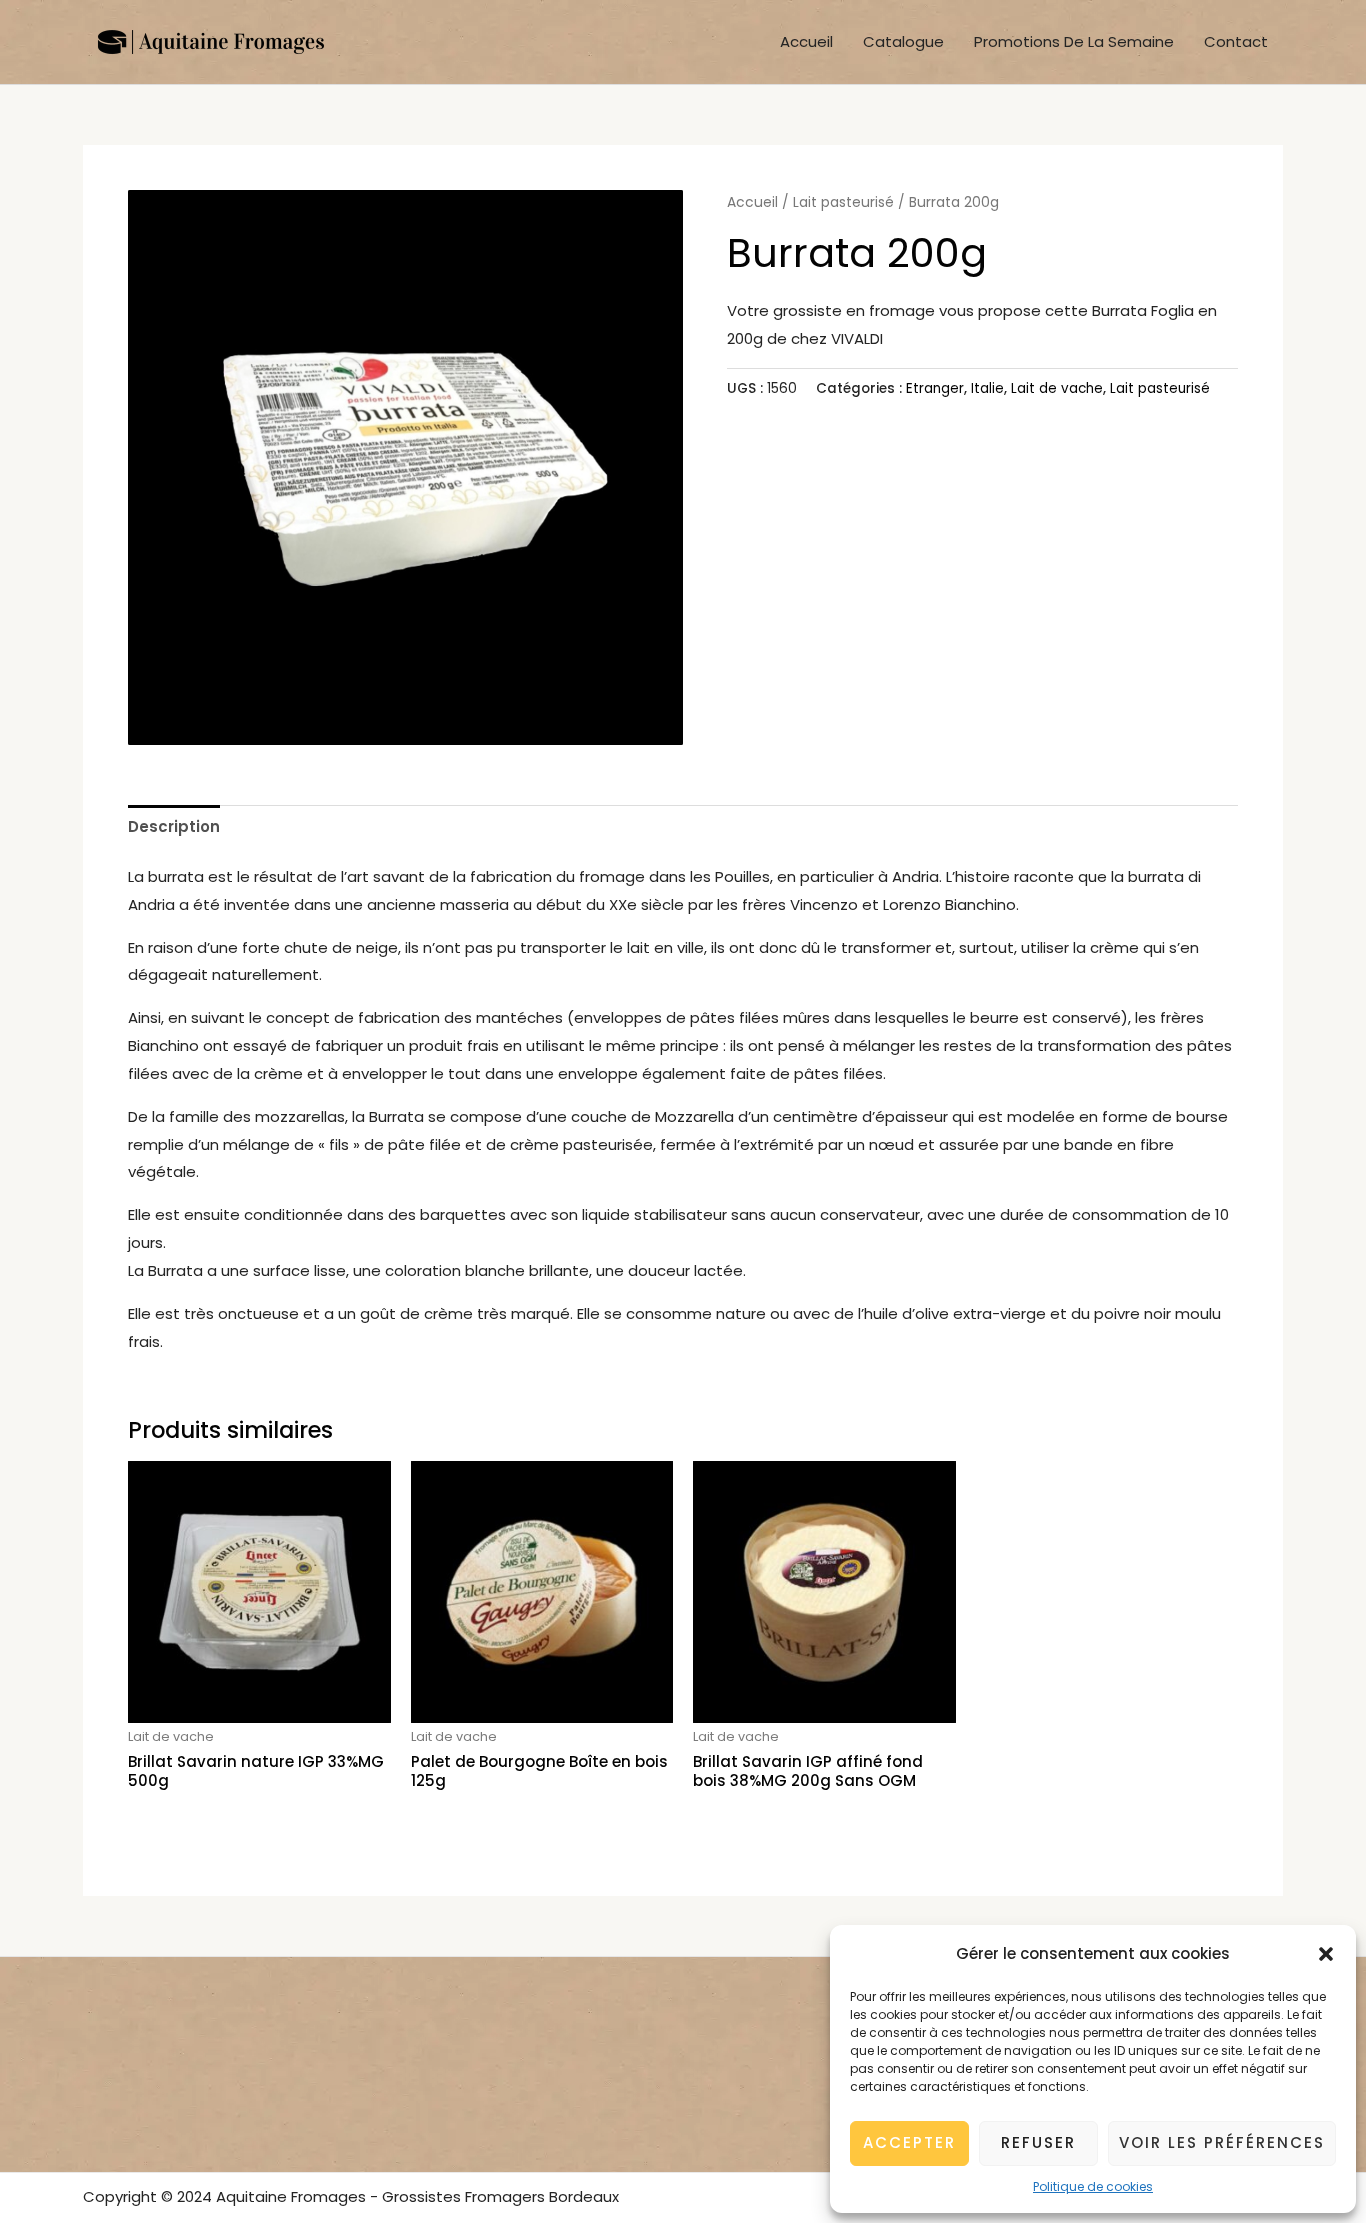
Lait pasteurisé (843, 202)
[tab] (174, 826)
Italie (987, 388)
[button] (1326, 1954)
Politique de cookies (1093, 2186)
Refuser (1038, 2142)
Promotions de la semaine (1074, 41)
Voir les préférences (1222, 2142)
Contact (1236, 41)
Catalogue (903, 41)
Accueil (806, 41)
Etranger (935, 388)
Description (174, 826)
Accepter (909, 2142)
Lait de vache (1057, 388)
